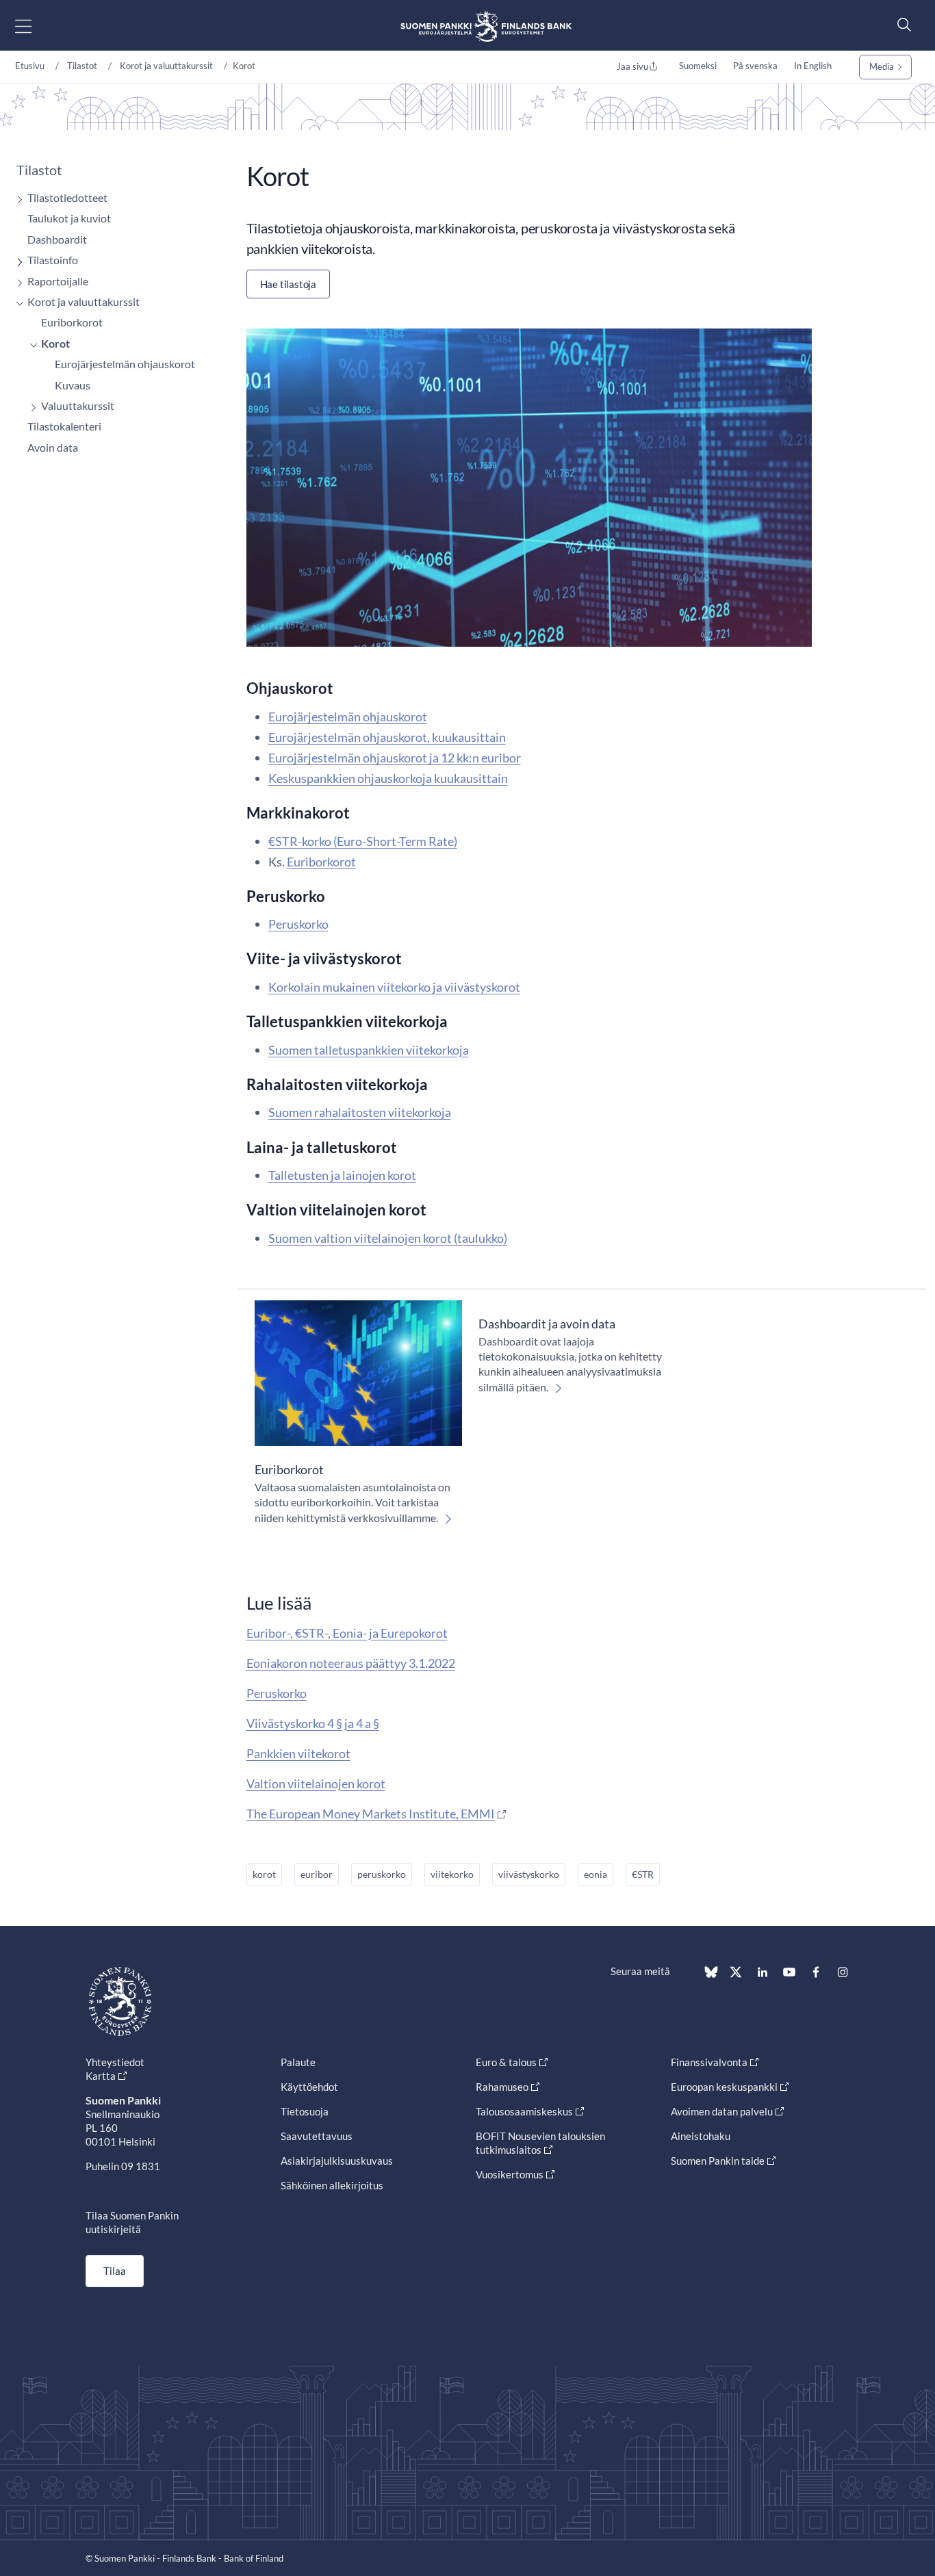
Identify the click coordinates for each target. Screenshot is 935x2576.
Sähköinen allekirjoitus (332, 2185)
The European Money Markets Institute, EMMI (371, 1814)
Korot (55, 343)
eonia (595, 1874)
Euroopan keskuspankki (724, 2087)
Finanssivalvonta (709, 2062)
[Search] (901, 24)
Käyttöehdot (309, 2087)
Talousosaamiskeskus (524, 2111)
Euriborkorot (72, 322)
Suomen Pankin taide (718, 2161)
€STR (643, 1874)
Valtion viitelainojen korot (316, 1783)
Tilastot (82, 66)
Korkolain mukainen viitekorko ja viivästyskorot (394, 987)
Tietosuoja (305, 2111)
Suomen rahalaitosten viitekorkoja (360, 1112)
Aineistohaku (701, 2136)
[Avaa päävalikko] (35, 26)
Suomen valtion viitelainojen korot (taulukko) (388, 1238)
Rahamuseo (502, 2087)
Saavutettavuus (317, 2136)
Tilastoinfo (53, 260)
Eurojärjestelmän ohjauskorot (125, 364)
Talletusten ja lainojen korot (342, 1175)
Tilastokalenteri (64, 426)
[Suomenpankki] (486, 26)
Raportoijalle (58, 281)
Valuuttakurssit (78, 405)
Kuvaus (73, 385)
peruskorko (382, 1874)
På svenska (755, 66)
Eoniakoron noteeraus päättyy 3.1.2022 (351, 1663)
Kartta (101, 2076)
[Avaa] (16, 199)
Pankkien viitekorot (298, 1753)
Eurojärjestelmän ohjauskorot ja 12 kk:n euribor (395, 758)
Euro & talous (506, 2062)
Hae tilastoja (288, 284)
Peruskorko (298, 924)
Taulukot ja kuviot (69, 218)
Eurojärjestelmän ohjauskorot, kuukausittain (387, 737)
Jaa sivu (632, 66)
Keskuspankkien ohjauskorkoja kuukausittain (388, 778)
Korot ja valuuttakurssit (166, 66)
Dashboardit (57, 239)
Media (882, 66)
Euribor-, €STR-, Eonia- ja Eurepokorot (347, 1633)
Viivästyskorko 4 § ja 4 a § (313, 1723)
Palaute (298, 2062)
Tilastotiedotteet (67, 197)
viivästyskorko (529, 1874)
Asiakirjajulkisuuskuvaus (337, 2161)
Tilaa (115, 2271)
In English (813, 66)
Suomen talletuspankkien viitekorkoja (369, 1050)
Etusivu (30, 66)
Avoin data (53, 447)
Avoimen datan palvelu (722, 2111)
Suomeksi (698, 66)
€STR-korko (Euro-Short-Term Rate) (363, 841)
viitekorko (452, 1874)
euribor (317, 1874)
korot (264, 1874)
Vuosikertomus (510, 2174)
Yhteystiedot (115, 2062)
